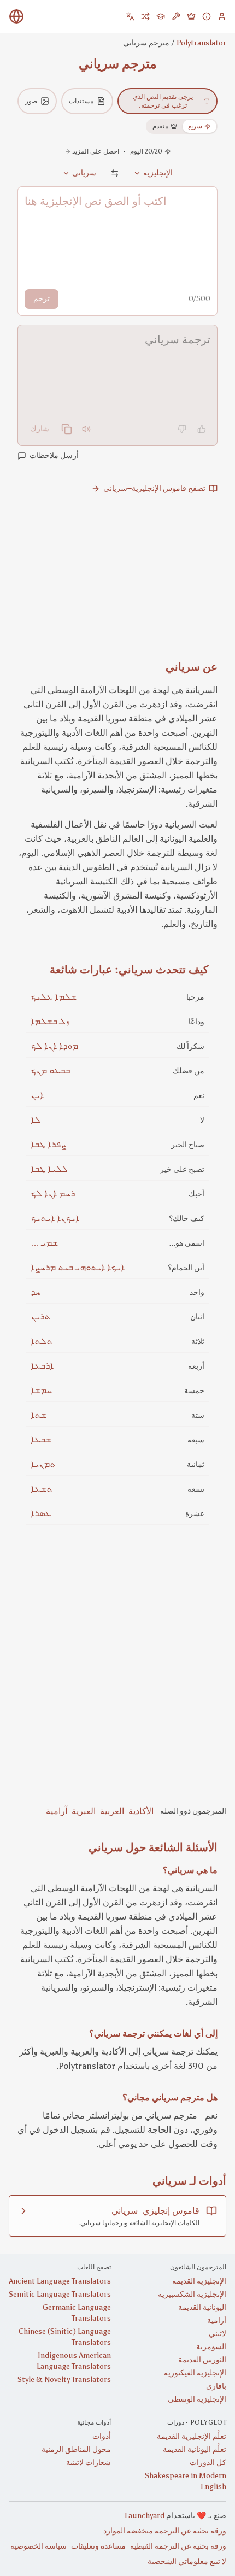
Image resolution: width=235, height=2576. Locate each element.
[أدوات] (176, 16)
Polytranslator (201, 43)
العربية (112, 1811)
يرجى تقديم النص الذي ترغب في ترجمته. (163, 101)
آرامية (57, 1811)
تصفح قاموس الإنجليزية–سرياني (154, 488)
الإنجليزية (158, 173)
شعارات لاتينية (89, 2463)
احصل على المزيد (96, 151)
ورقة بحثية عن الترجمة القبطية (178, 2546)
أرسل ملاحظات (54, 456)
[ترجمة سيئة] (182, 429)
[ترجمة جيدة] (202, 429)
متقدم (160, 126)
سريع (195, 126)
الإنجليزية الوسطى (197, 2399)
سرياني (84, 173)
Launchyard (145, 2516)
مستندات (81, 101)
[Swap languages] (115, 173)
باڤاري (216, 2386)
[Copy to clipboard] (67, 429)
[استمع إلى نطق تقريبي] (86, 429)
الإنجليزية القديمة (199, 2281)
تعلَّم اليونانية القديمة (195, 2449)
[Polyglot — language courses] (161, 16)
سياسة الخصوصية (39, 2546)
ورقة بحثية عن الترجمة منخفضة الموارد (165, 2531)
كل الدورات (208, 2463)
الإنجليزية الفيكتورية (195, 2373)
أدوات (102, 2436)
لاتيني (218, 2334)
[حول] (207, 16)
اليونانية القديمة (202, 2307)
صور (31, 101)
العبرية (84, 1811)
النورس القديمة (202, 2360)
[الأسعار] (191, 16)
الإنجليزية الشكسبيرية (192, 2294)
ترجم (42, 299)
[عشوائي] (145, 16)
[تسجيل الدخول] (222, 16)
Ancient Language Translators (60, 2281)
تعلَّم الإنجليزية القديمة (192, 2436)
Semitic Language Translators (60, 2294)
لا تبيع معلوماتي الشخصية (187, 2562)
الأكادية (141, 1811)
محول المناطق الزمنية (76, 2449)
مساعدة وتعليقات (98, 2546)
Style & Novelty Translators (64, 2380)
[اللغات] (130, 16)
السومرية (211, 2347)
